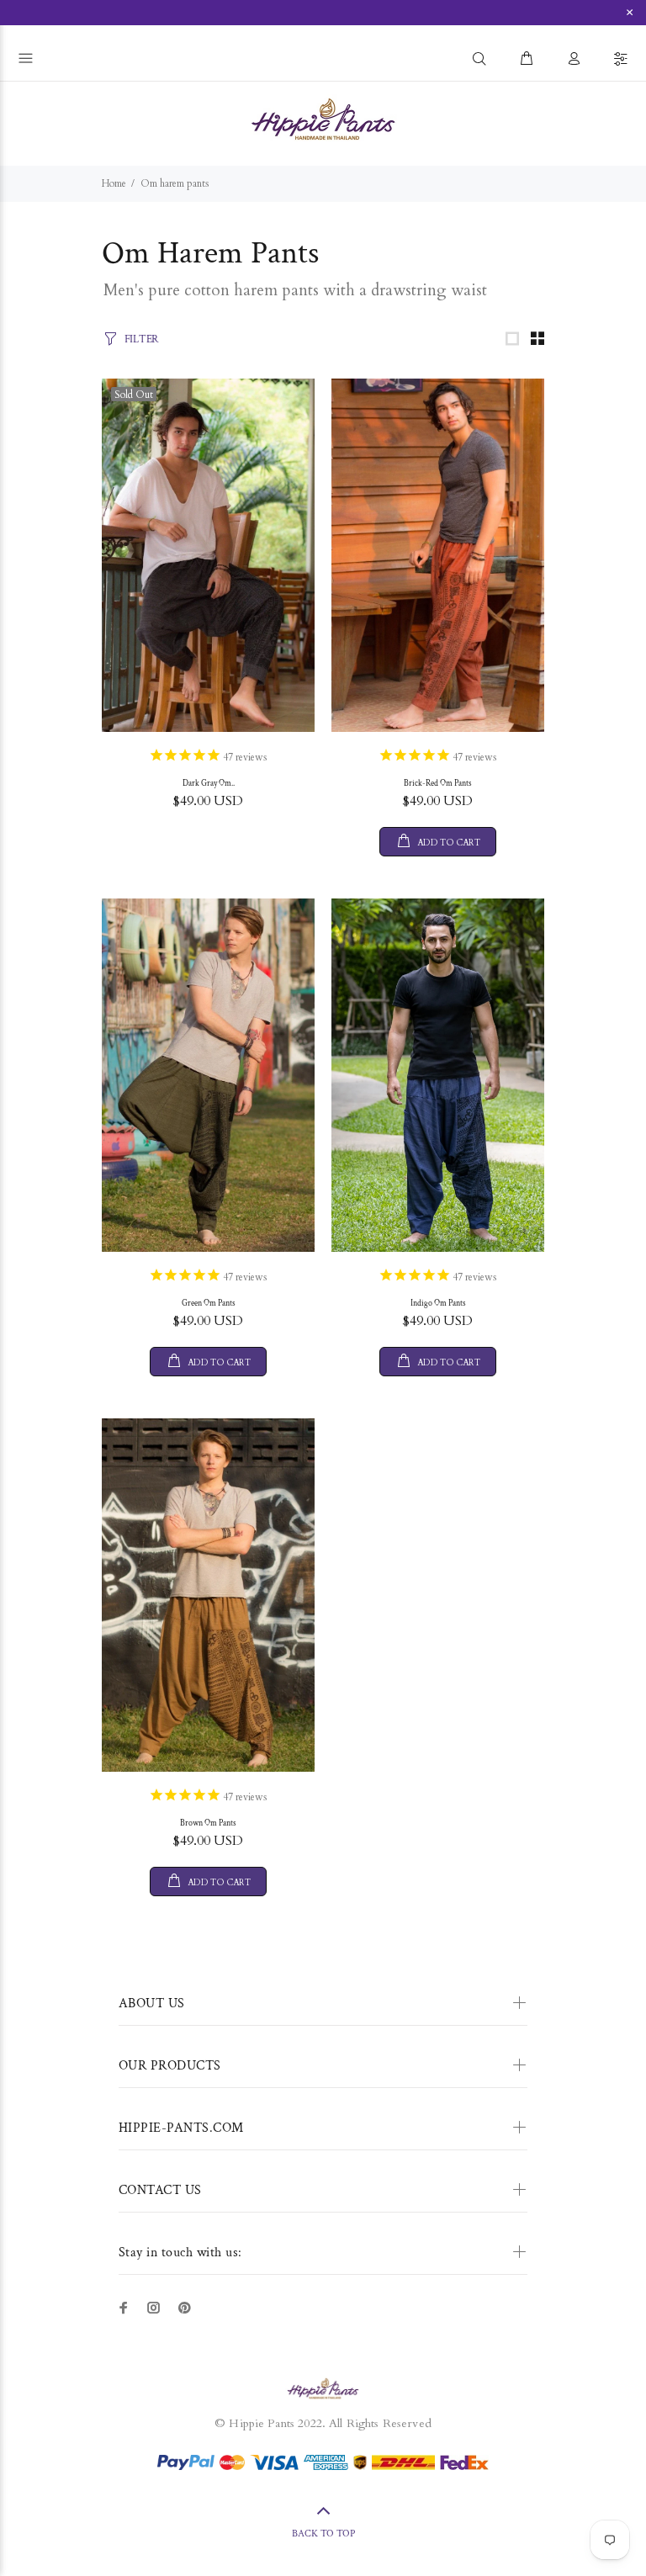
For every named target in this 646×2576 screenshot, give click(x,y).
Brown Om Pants (208, 1823)
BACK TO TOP (323, 2534)
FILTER (141, 339)
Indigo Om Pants (438, 1304)
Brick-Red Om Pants (438, 784)
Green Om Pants (209, 1304)
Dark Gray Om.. (209, 784)
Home (114, 183)
